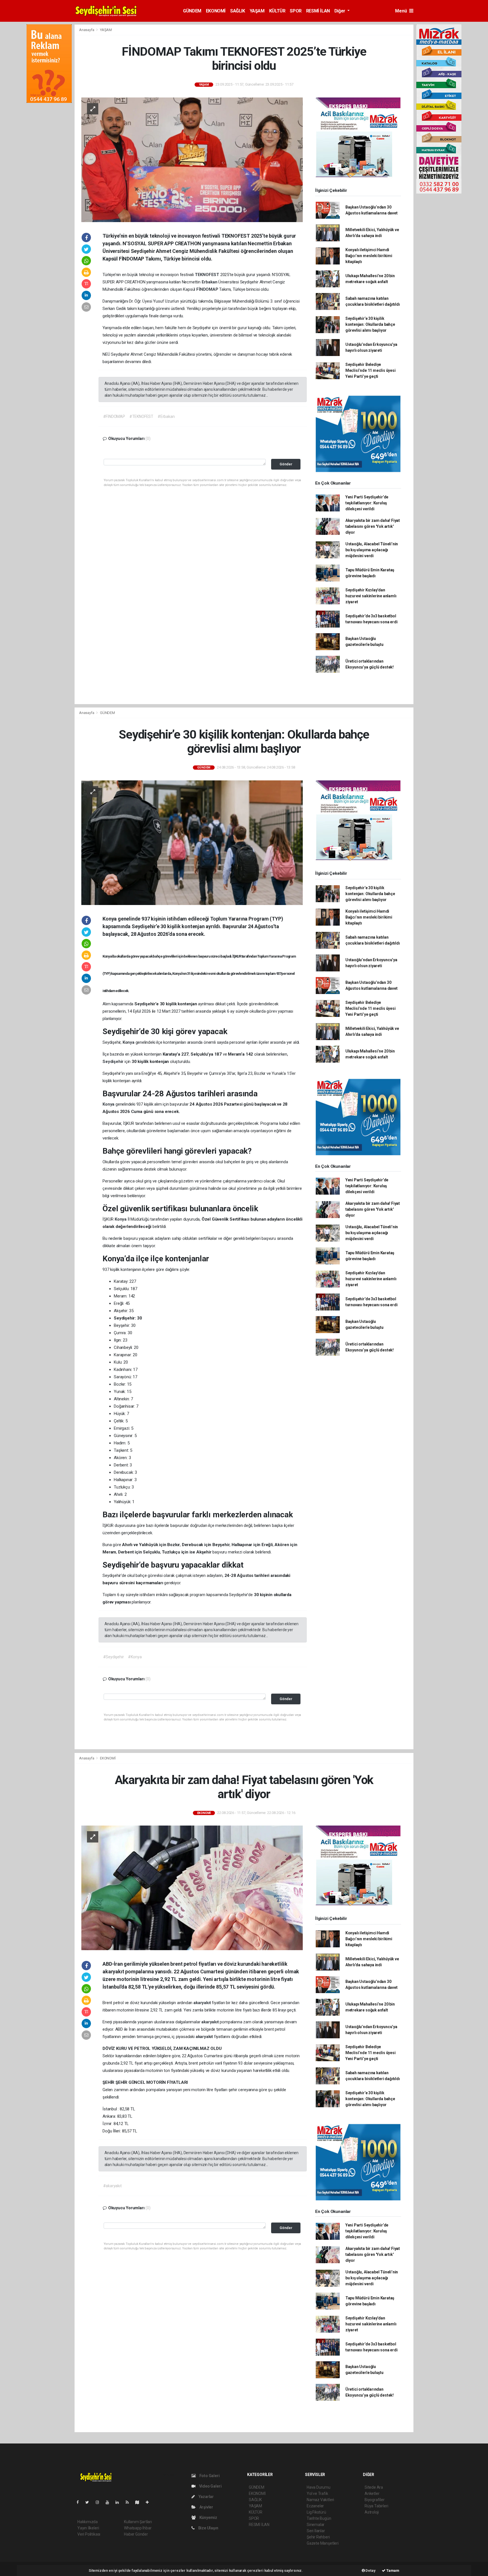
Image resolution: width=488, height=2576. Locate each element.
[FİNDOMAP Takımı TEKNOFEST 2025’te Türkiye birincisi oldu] (192, 159)
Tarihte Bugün (319, 2518)
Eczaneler (315, 2506)
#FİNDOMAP (114, 416)
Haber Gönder (136, 2534)
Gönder (286, 464)
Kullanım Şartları (138, 2522)
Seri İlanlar (316, 2531)
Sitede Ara (374, 2487)
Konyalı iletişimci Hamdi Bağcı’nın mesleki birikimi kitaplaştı (369, 256)
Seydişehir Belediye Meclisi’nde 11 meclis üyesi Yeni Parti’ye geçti (371, 370)
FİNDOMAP (208, 289)
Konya (129, 1042)
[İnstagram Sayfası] (100, 2502)
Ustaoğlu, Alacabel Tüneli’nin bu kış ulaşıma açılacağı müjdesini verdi (372, 550)
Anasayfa (87, 30)
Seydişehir (114, 1062)
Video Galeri (210, 2486)
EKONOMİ (216, 11)
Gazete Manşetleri (323, 2543)
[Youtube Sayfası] (110, 2502)
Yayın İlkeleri (88, 2528)
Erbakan (210, 282)
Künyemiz (208, 2518)
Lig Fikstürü (316, 2512)
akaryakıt (203, 2003)
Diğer (340, 11)
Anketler (372, 2493)
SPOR (296, 11)
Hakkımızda (88, 2522)
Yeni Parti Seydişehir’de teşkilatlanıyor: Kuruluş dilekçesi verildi (367, 503)
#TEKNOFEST (141, 416)
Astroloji (372, 2512)
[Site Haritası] (140, 2502)
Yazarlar (206, 2497)
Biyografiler (375, 2500)
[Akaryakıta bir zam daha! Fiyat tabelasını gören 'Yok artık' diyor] (192, 1887)
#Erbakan (166, 416)
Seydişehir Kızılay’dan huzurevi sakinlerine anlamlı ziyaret (371, 596)
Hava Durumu (319, 2487)
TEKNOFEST (208, 275)
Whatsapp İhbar (138, 2528)
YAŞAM (257, 11)
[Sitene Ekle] (150, 2502)
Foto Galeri (209, 2476)
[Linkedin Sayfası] (119, 2502)
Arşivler (206, 2507)
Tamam (392, 2570)
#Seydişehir (114, 1657)
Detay (370, 2570)
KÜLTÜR (277, 11)
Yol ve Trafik (317, 2493)
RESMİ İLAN (318, 11)
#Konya (135, 1657)
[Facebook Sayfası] (80, 2502)
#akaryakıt (112, 2186)
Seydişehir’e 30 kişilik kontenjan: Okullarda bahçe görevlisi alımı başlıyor (370, 324)
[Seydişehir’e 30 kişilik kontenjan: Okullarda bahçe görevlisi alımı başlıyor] (192, 842)
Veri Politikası (89, 2534)
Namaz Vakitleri (320, 2500)
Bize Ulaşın (208, 2528)
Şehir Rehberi (318, 2537)
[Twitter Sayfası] (89, 2502)
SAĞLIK (238, 11)
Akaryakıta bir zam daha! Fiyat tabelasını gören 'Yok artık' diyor (373, 526)
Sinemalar (316, 2525)
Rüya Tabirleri (376, 2506)
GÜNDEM (192, 11)
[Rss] (129, 2502)
